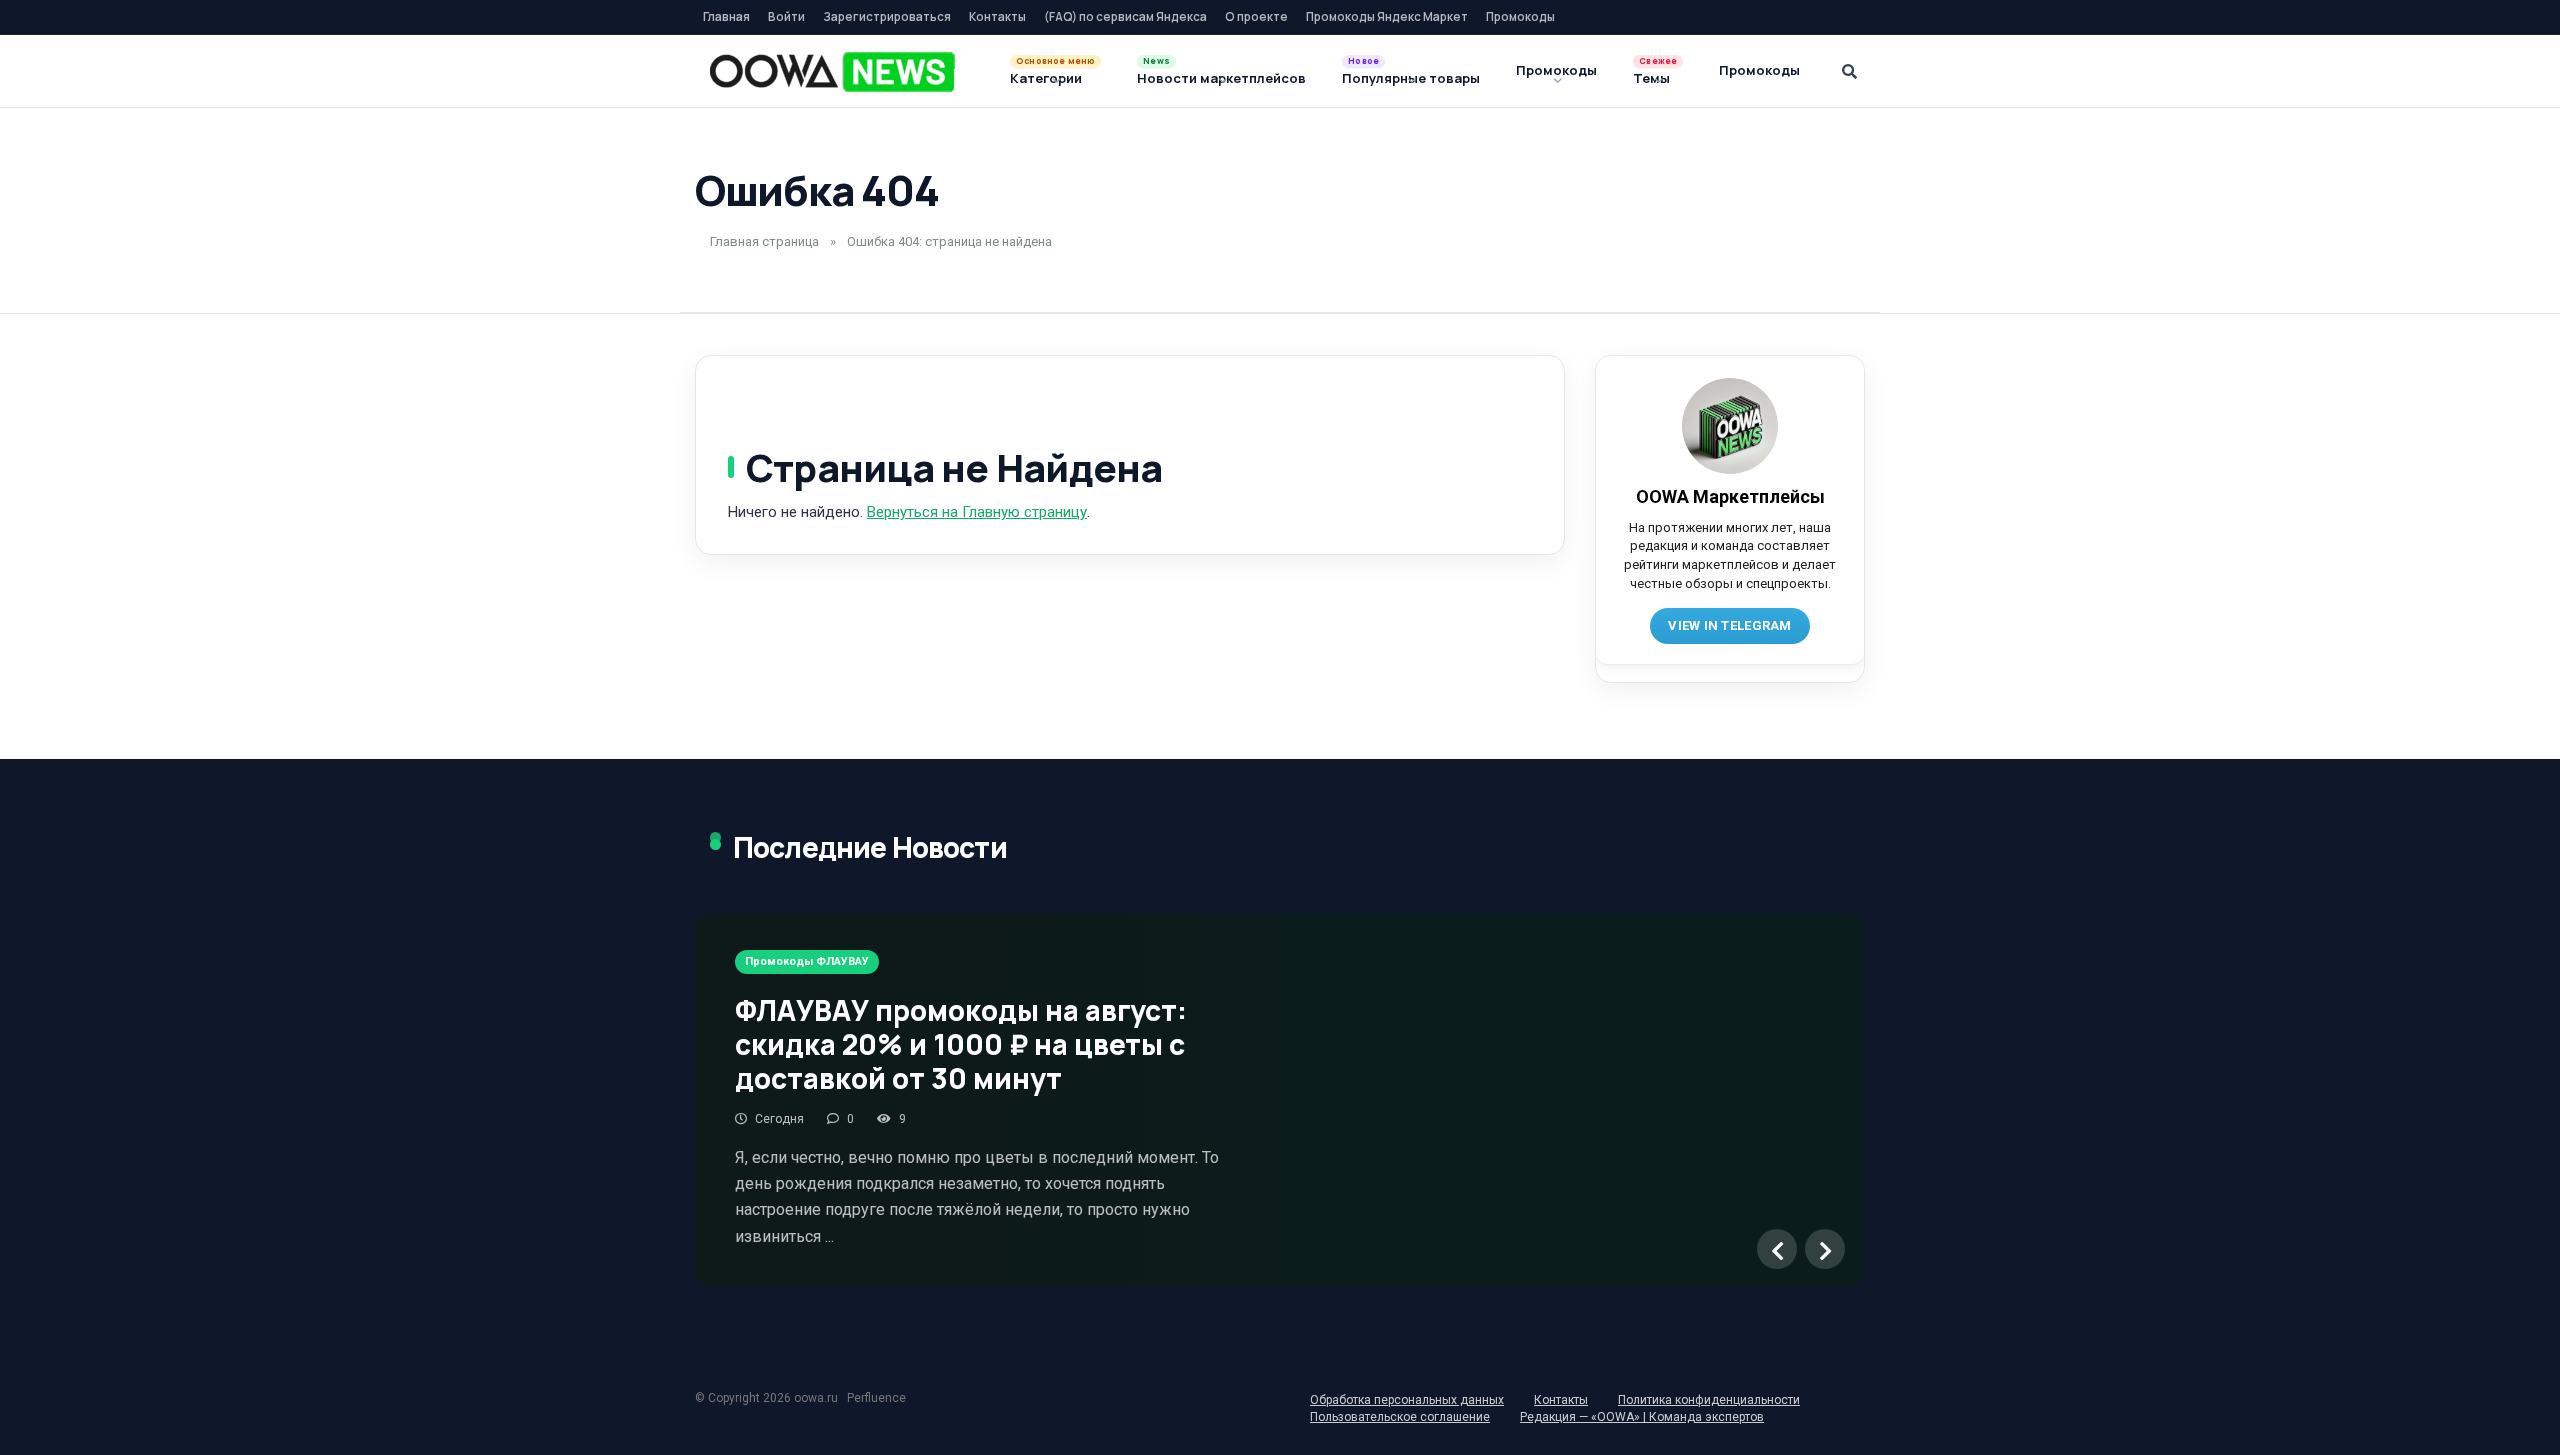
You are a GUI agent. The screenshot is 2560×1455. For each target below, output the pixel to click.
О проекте (1256, 16)
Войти (786, 16)
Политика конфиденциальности (1709, 1400)
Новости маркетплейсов (1221, 78)
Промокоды (1520, 16)
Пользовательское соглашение (1400, 1417)
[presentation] (1777, 1249)
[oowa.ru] (832, 72)
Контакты (997, 16)
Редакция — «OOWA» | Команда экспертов (1642, 1417)
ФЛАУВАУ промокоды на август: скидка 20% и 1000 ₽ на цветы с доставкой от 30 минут (961, 1043)
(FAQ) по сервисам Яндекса (1125, 16)
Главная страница (764, 241)
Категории (1046, 78)
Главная (726, 16)
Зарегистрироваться (887, 16)
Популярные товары (1411, 78)
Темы (1651, 78)
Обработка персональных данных (1407, 1400)
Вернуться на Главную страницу (977, 512)
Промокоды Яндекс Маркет (1387, 16)
